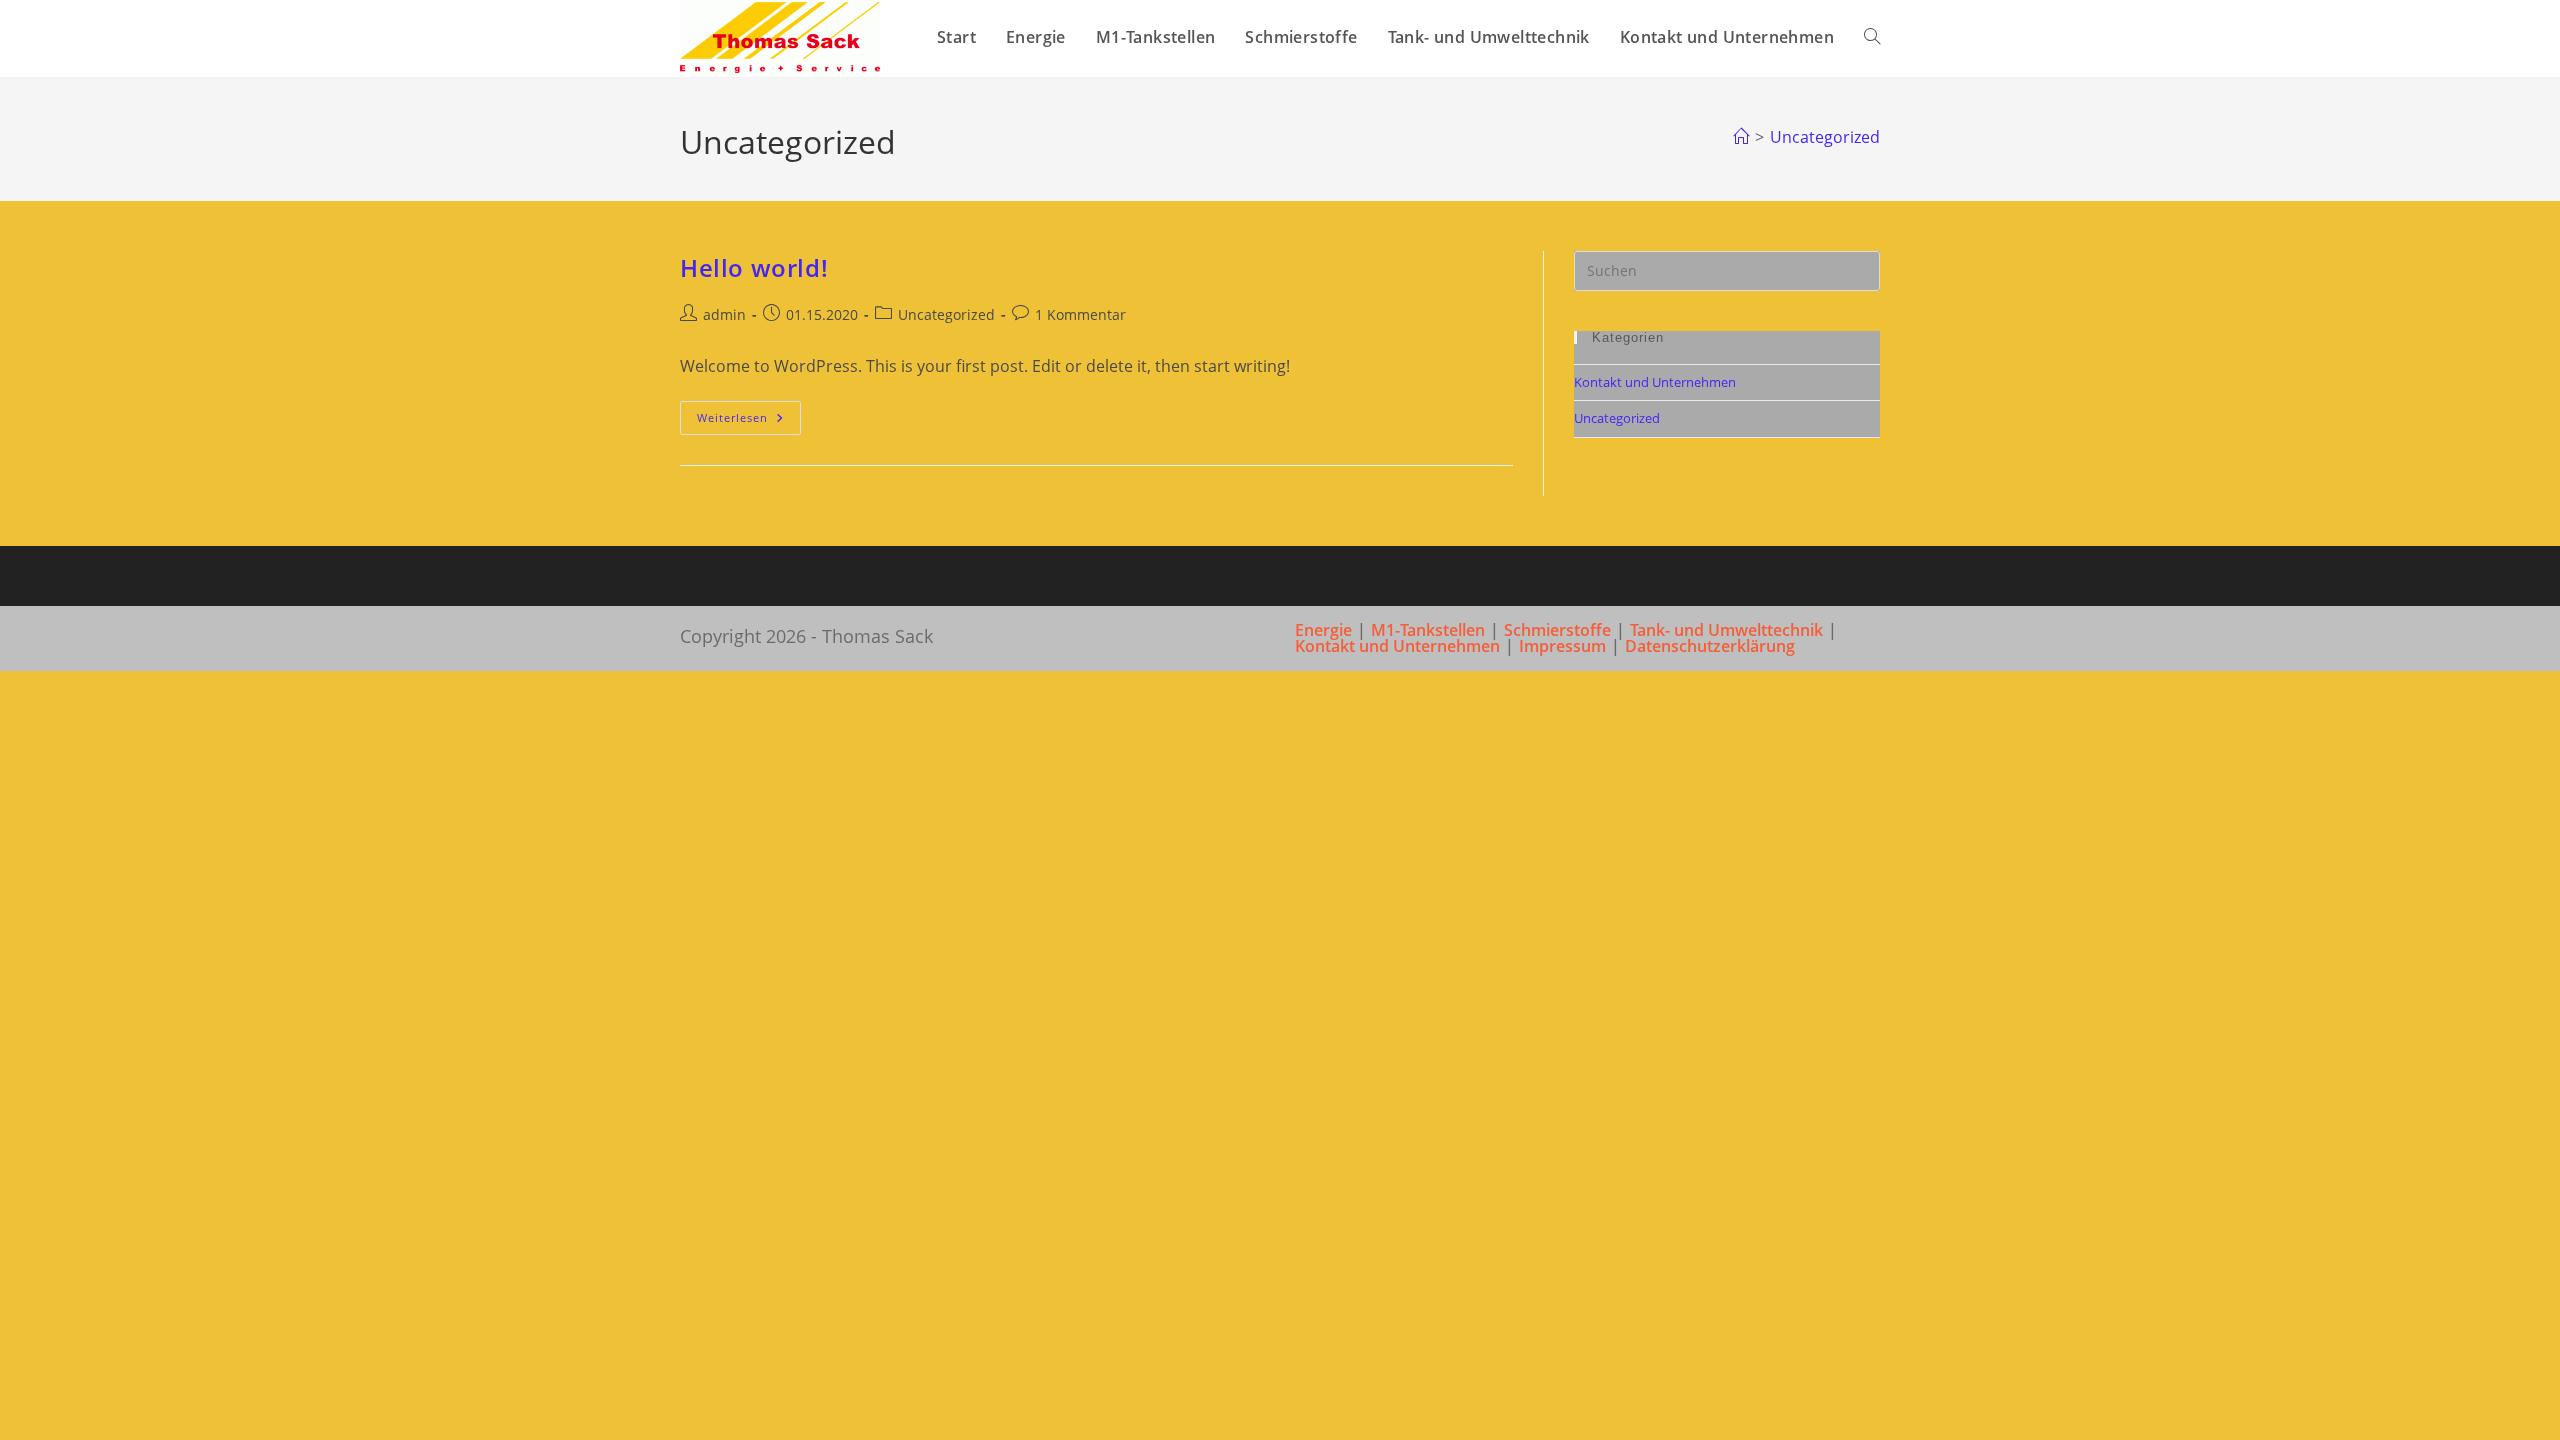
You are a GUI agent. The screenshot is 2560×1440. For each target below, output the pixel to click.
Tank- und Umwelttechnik (1726, 630)
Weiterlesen (749, 421)
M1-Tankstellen (1428, 630)
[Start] (1741, 137)
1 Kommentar (1080, 314)
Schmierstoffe (1557, 630)
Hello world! (754, 267)
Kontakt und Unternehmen (1655, 382)
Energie (1323, 630)
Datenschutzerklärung (1710, 646)
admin (724, 314)
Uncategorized (1825, 137)
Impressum (1562, 646)
